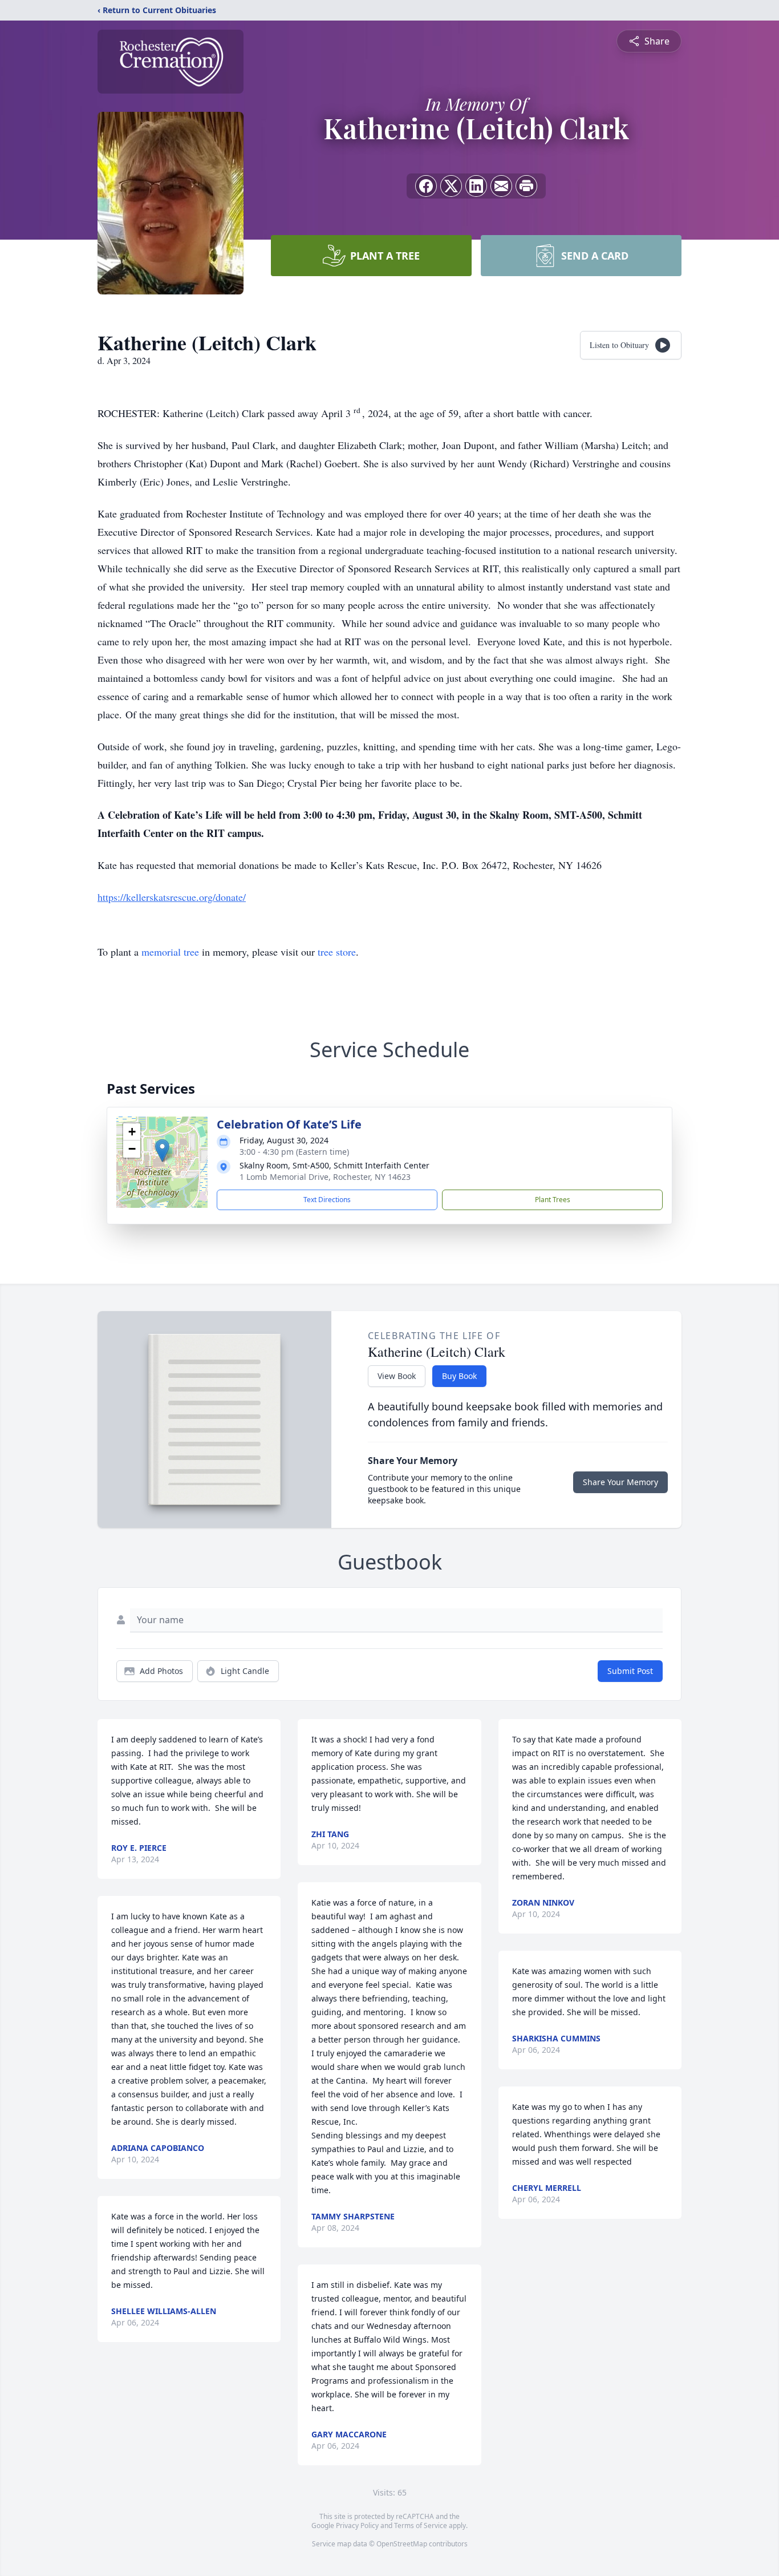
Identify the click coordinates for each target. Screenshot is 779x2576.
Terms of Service (421, 2526)
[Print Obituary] (526, 186)
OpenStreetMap (402, 2544)
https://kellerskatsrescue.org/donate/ (172, 897)
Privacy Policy (357, 2526)
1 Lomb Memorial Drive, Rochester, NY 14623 (325, 1177)
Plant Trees (553, 1200)
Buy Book (459, 1376)
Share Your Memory (620, 1482)
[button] (162, 1150)
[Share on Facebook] (426, 186)
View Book (397, 1376)
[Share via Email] (501, 186)
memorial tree (170, 952)
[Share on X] (451, 186)
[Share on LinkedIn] (476, 186)
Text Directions (327, 1200)
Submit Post (630, 1671)
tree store (337, 952)
